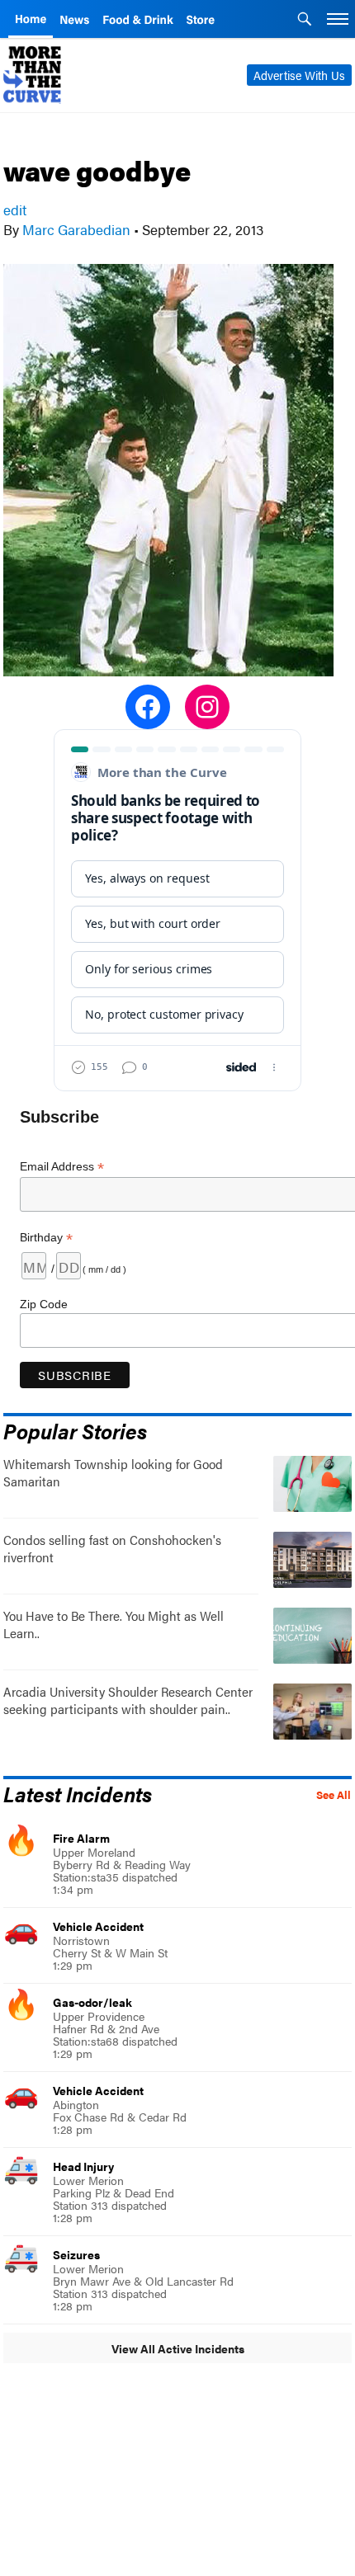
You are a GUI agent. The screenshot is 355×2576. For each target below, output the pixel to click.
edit (15, 210)
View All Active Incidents (178, 2348)
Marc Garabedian (76, 229)
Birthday (46, 1238)
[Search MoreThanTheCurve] (305, 21)
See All (334, 1795)
